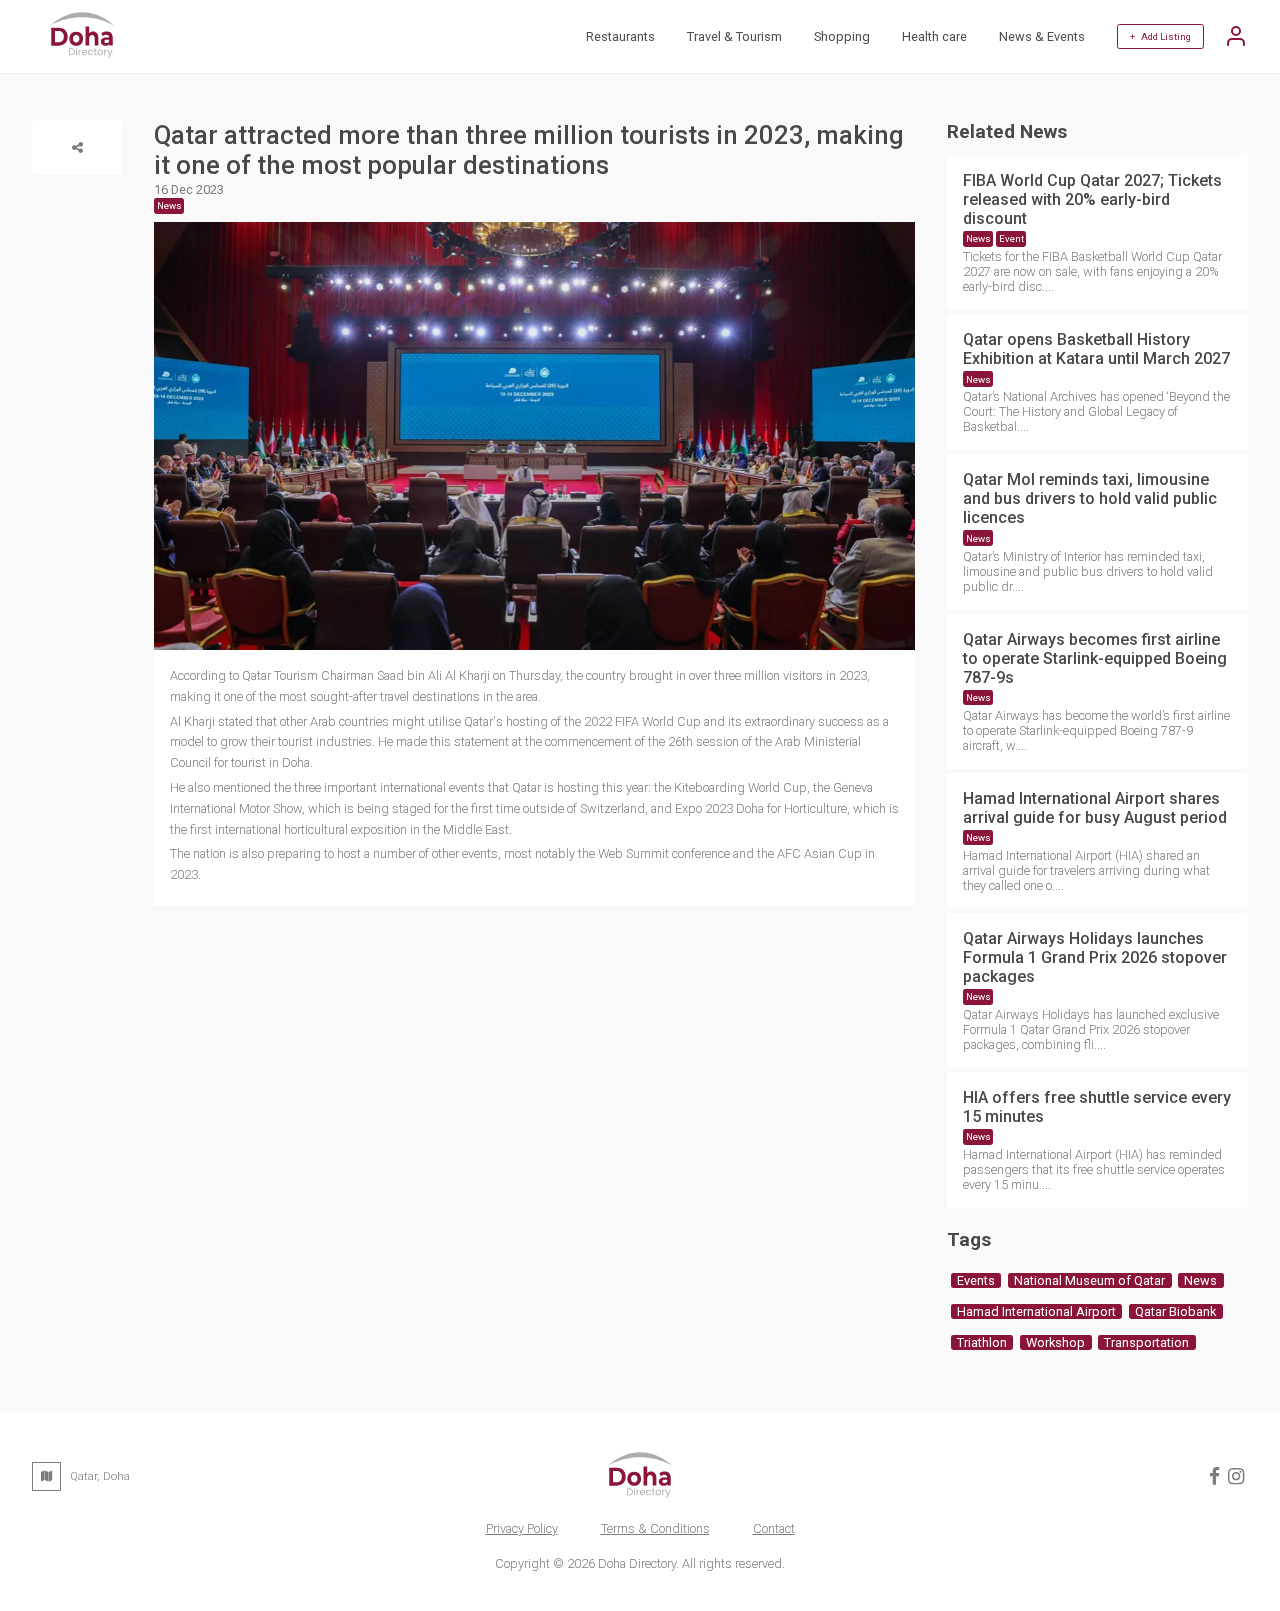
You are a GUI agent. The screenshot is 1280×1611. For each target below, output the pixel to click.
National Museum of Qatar (1089, 1280)
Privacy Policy (522, 1528)
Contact (774, 1528)
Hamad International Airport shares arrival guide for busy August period (1095, 808)
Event (1011, 238)
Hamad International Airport (1036, 1311)
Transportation (1146, 1342)
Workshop (1055, 1342)
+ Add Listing (1160, 36)
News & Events (1042, 36)
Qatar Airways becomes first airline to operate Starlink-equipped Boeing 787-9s (1095, 658)
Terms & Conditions (655, 1528)
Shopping (842, 36)
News (978, 238)
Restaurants (620, 36)
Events (976, 1280)
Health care (934, 36)
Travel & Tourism (734, 36)
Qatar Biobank (1175, 1311)
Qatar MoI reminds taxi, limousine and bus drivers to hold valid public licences (1090, 498)
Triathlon (982, 1342)
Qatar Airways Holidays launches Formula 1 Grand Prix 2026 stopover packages (1095, 957)
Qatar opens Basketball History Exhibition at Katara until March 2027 (1096, 349)
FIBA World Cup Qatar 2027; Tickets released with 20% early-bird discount (1092, 199)
